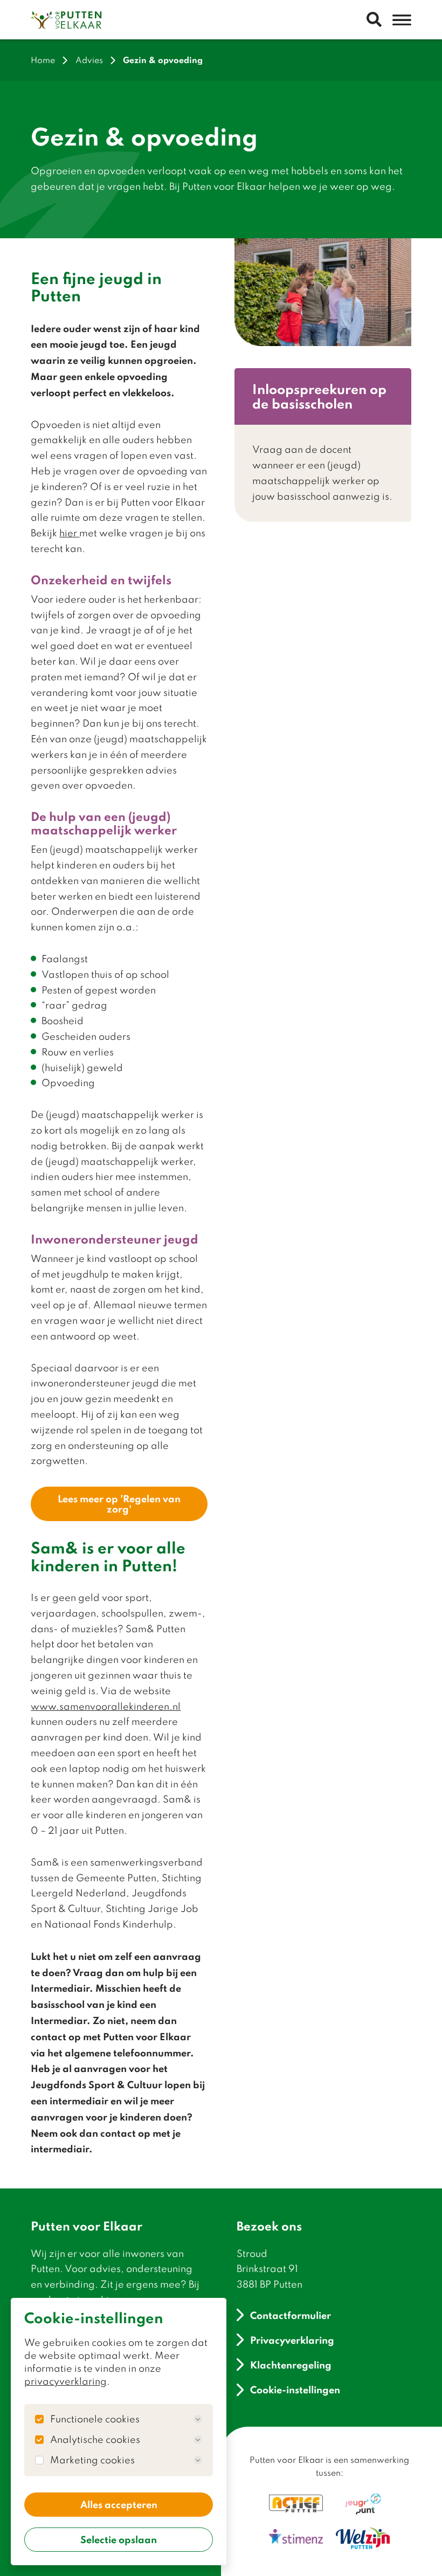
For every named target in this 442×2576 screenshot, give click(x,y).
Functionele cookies (95, 2419)
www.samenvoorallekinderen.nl (106, 1706)
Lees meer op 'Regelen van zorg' (119, 1504)
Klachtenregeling (291, 2364)
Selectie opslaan (119, 2539)
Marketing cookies (92, 2460)
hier (69, 533)
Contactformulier (291, 2315)
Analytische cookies (95, 2440)
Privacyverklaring (292, 2340)
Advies (89, 60)
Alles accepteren (119, 2504)
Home (43, 60)
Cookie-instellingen (295, 2390)
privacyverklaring (65, 2381)
